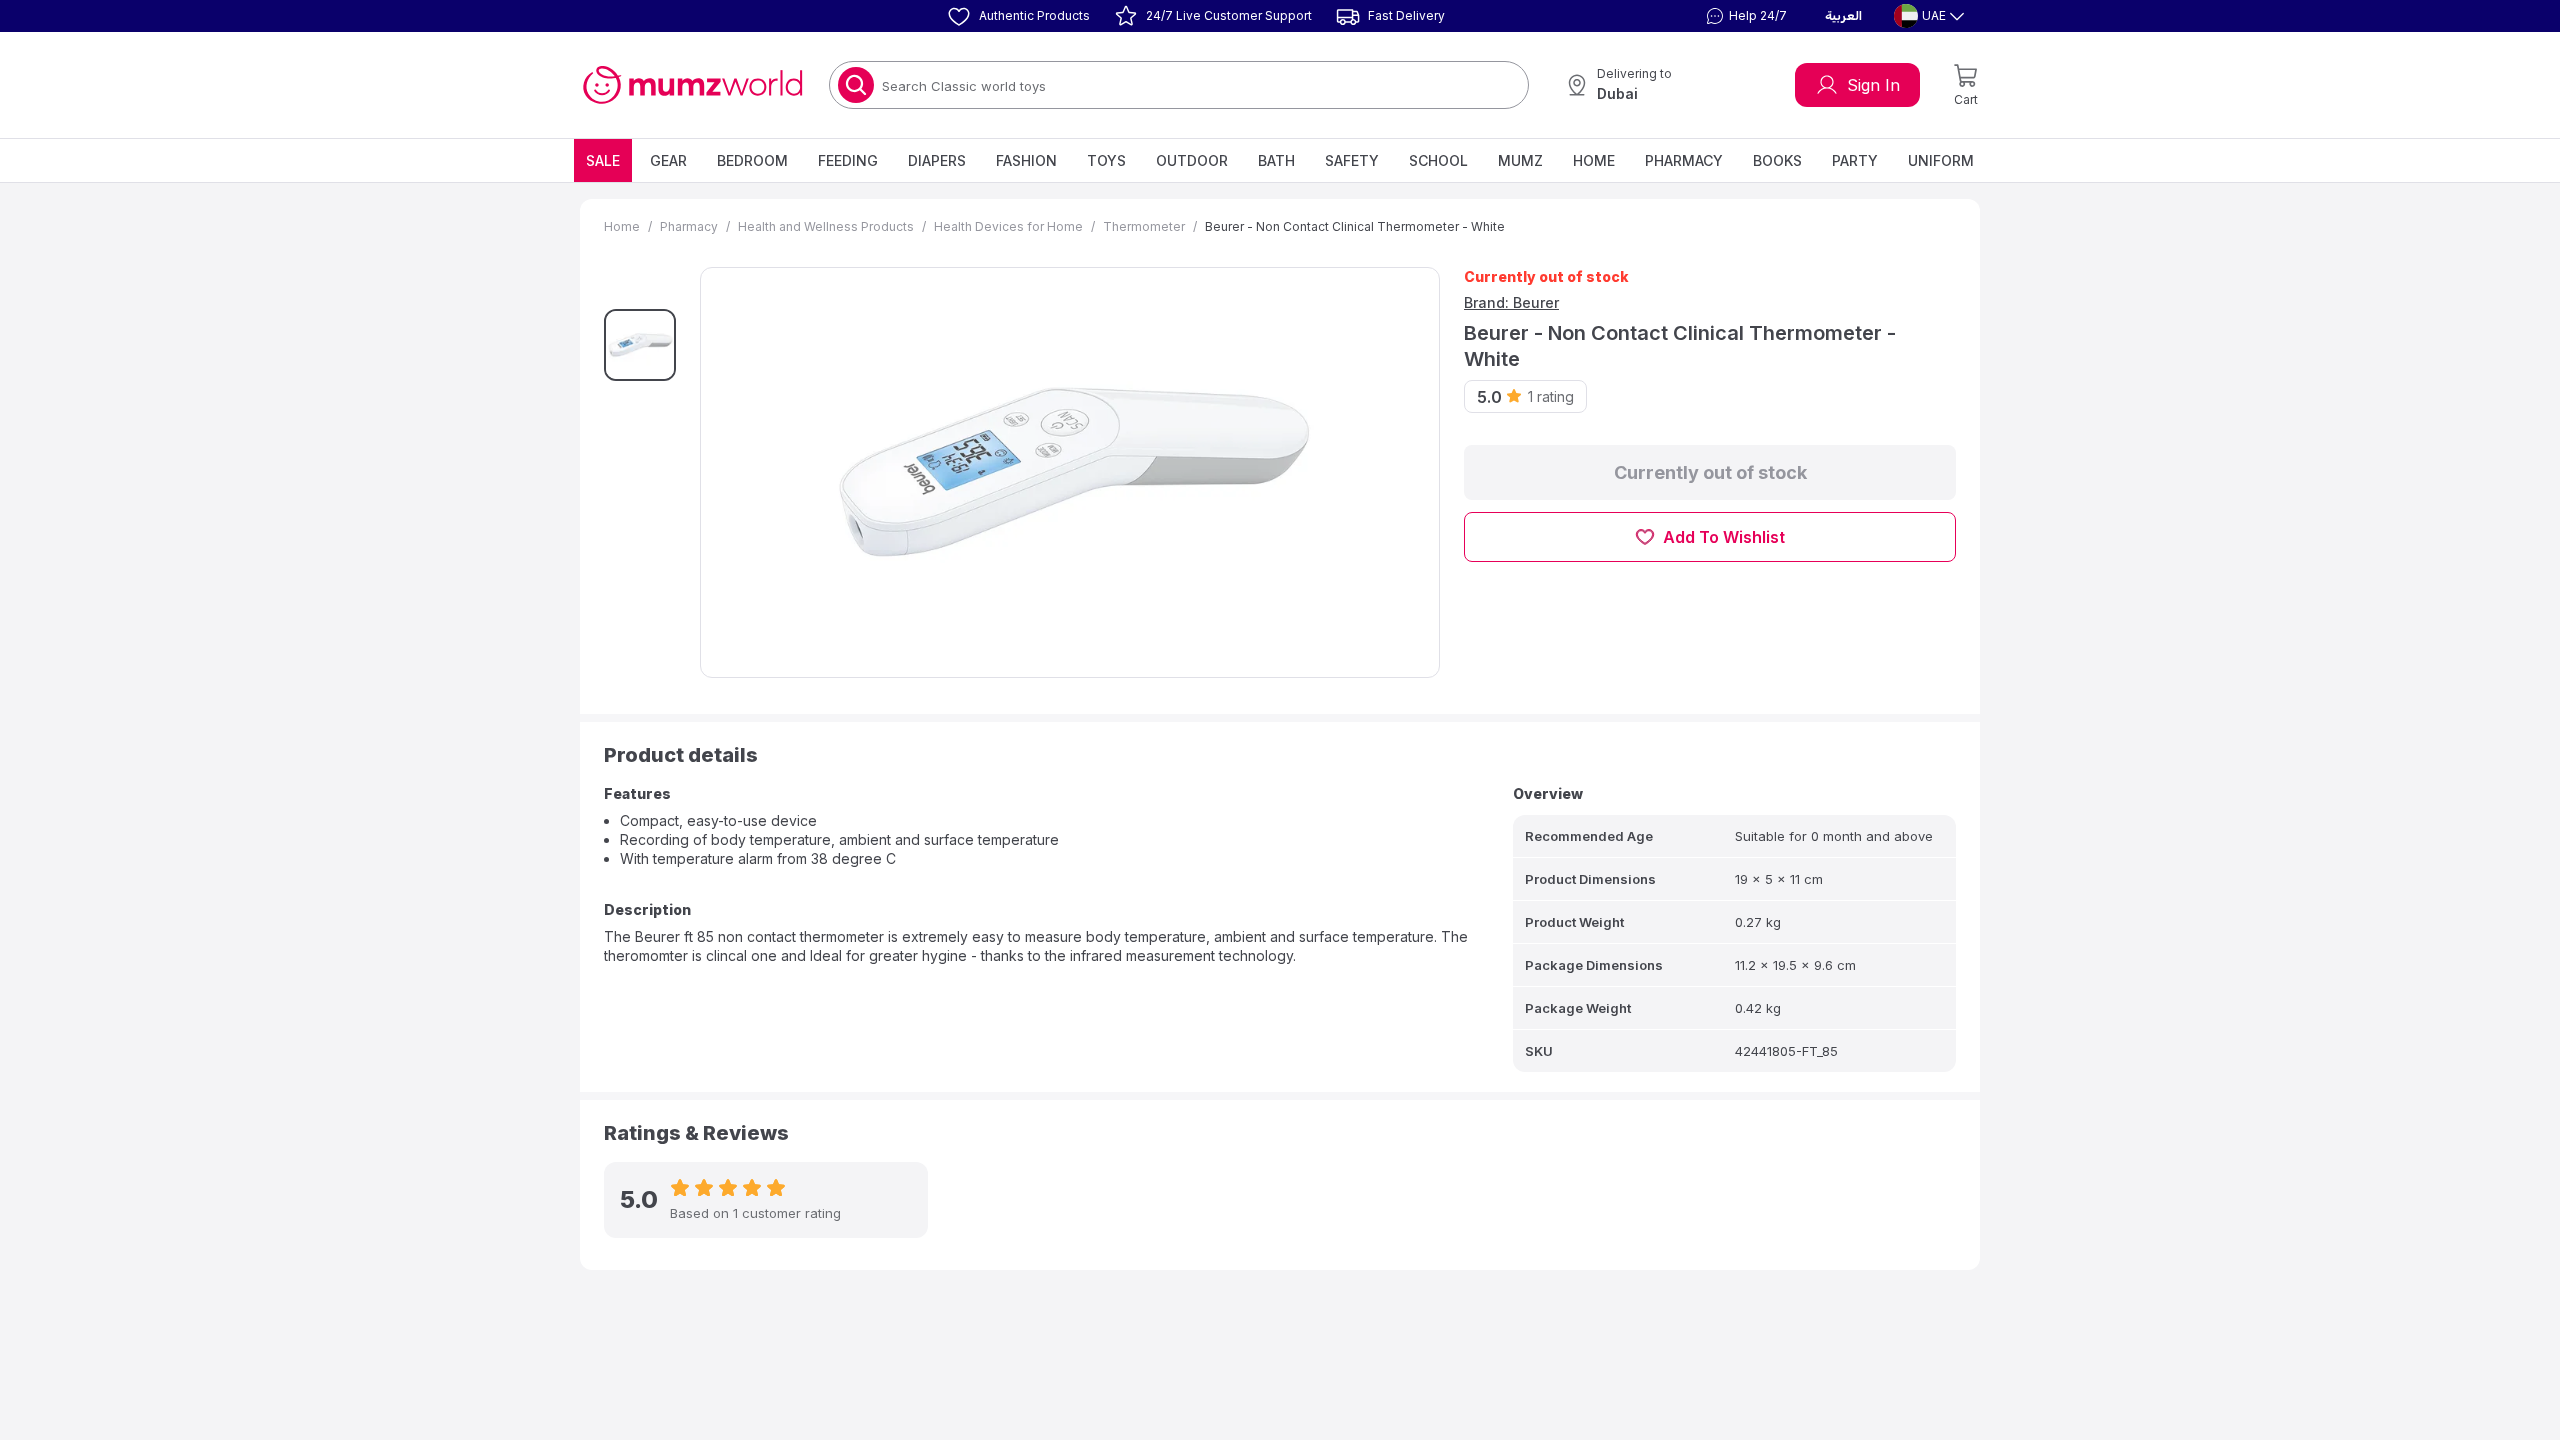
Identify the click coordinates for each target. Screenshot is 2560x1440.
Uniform (1941, 160)
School (1438, 160)
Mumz (1520, 160)
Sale (603, 160)
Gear (668, 160)
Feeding (848, 160)
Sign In (1873, 85)
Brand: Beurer (1511, 302)
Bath (1276, 160)
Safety (1352, 160)
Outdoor (1192, 160)
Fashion (1026, 160)
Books (1777, 160)
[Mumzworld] (692, 85)
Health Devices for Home (1008, 226)
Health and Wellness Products (826, 226)
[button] (1744, 16)
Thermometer (1144, 226)
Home (1594, 160)
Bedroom (752, 160)
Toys (1106, 160)
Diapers (937, 160)
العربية (1843, 16)
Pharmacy (1684, 160)
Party (1855, 160)
